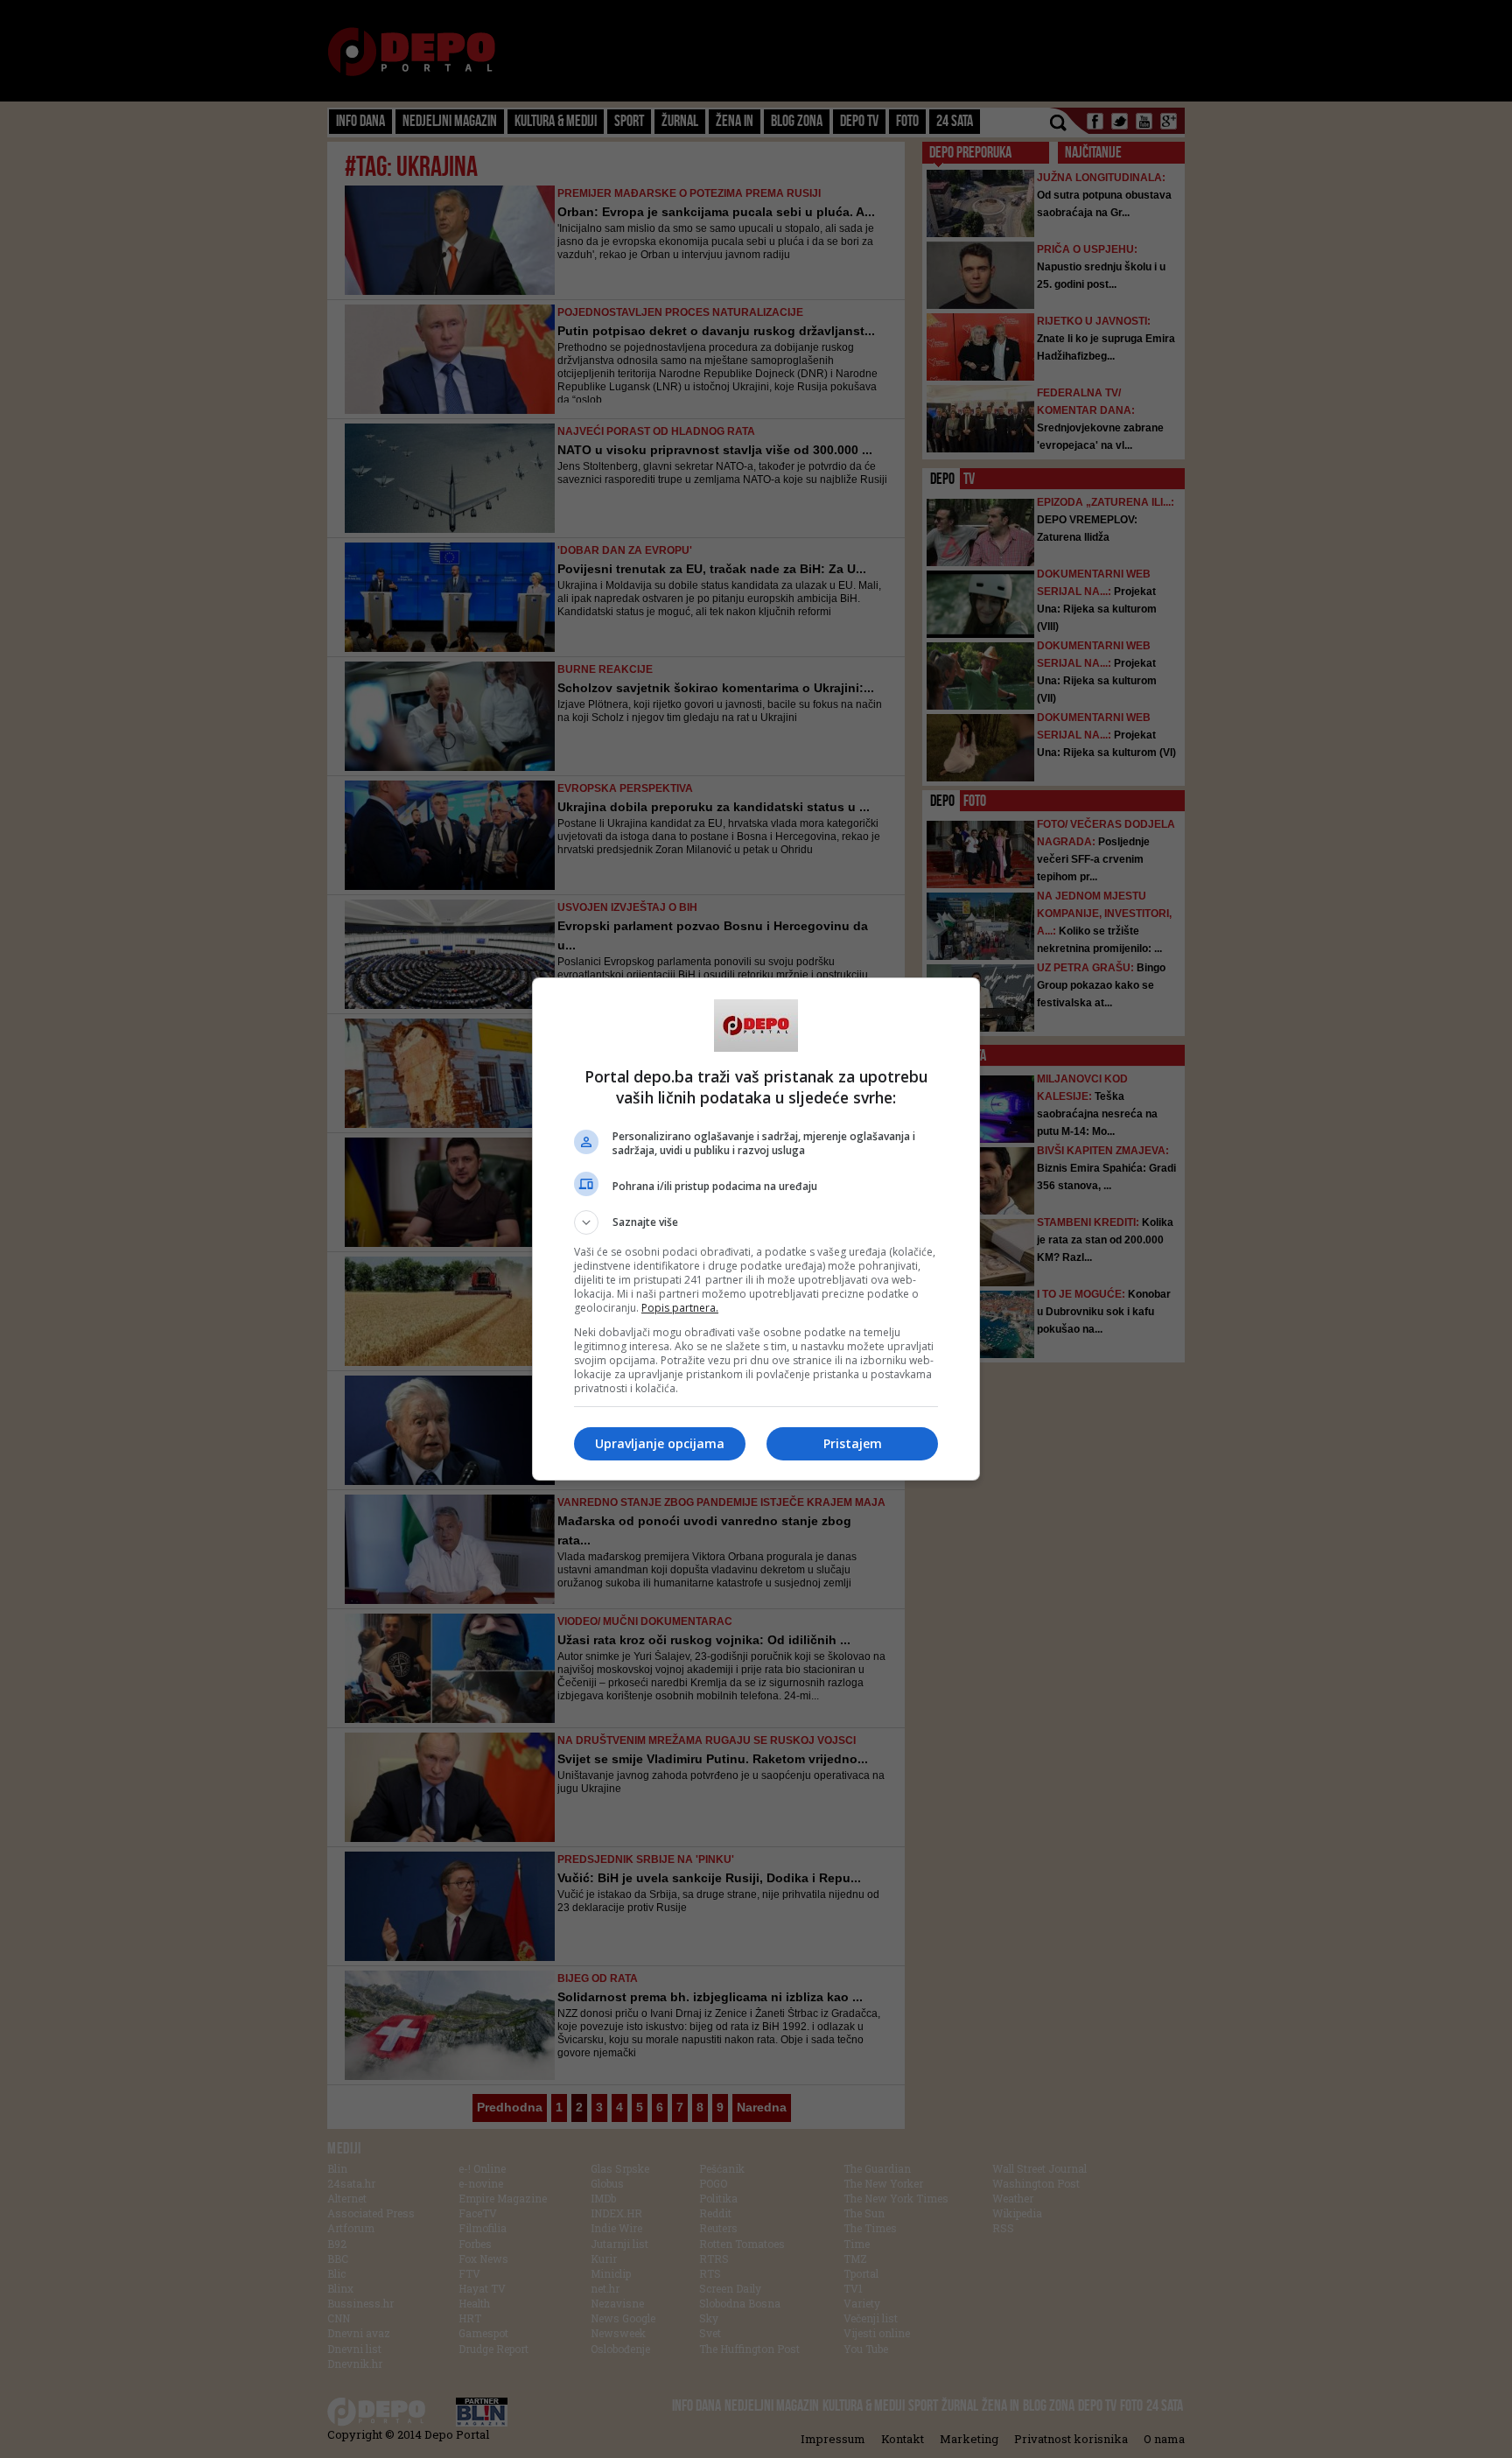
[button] (756, 1222)
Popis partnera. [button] (680, 1308)
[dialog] (756, 1229)
